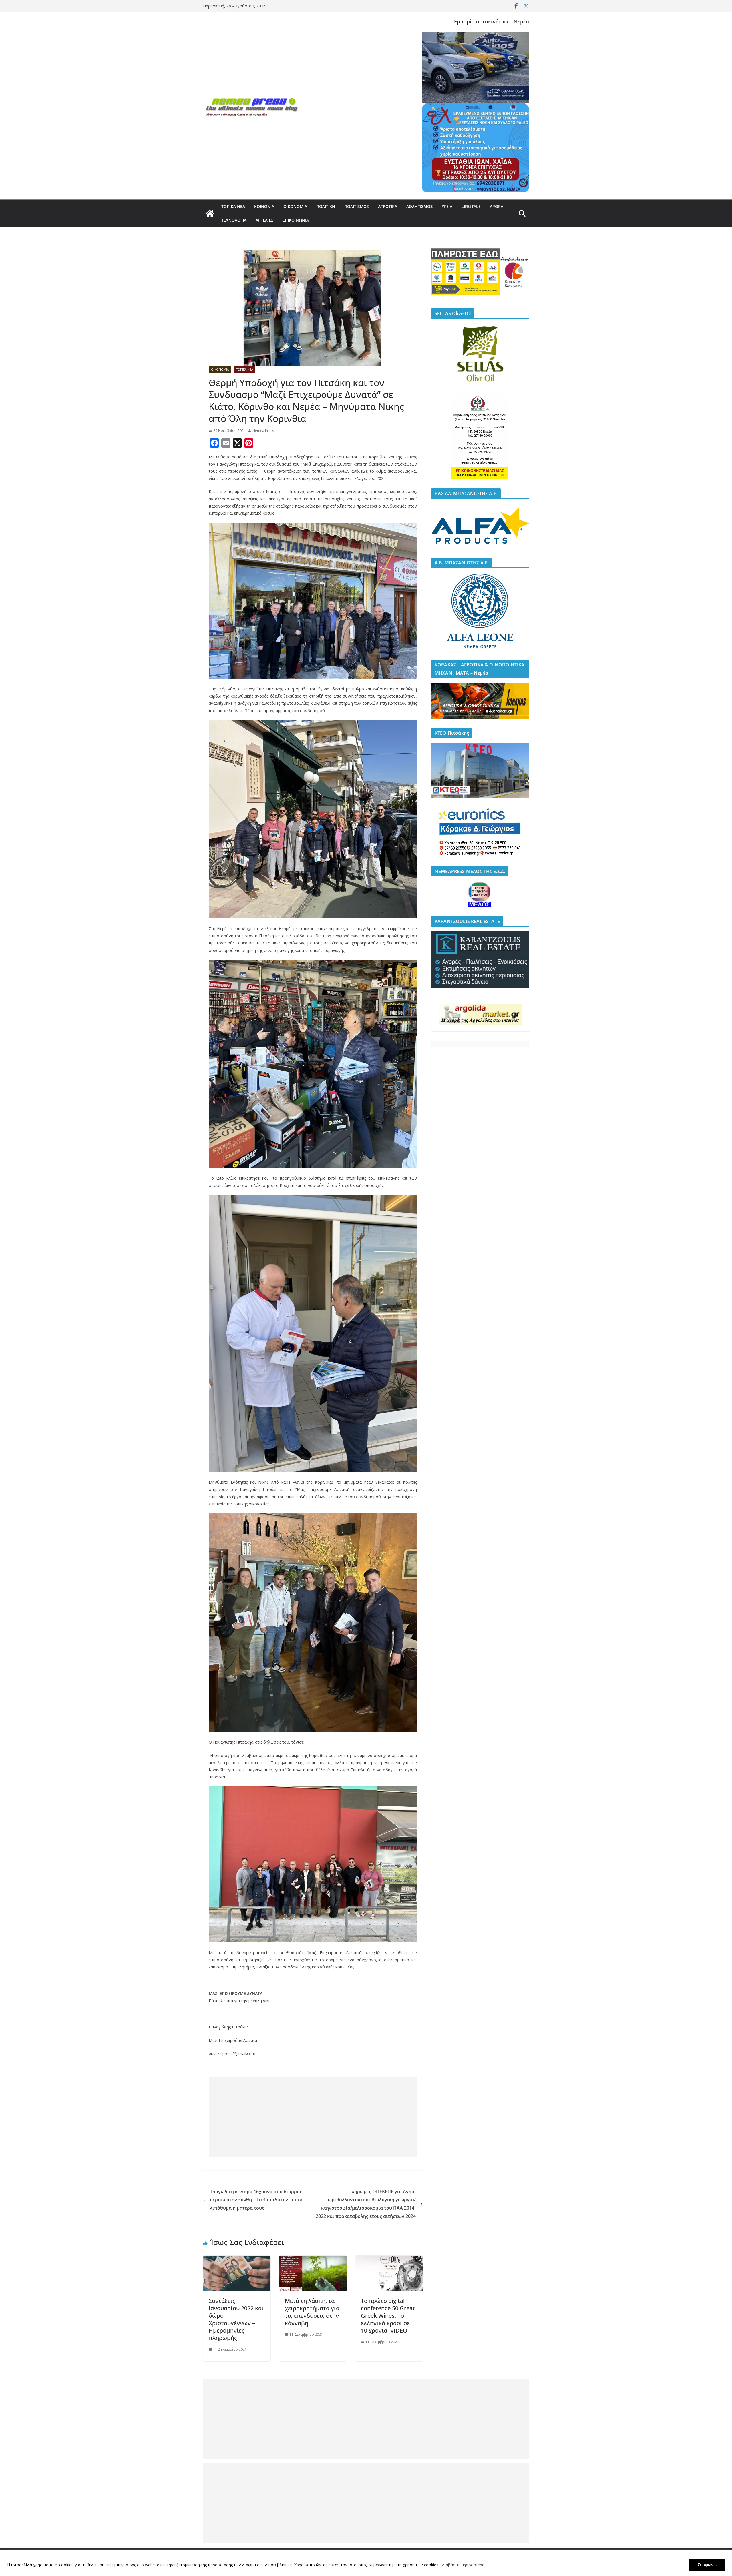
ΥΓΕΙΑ (447, 206)
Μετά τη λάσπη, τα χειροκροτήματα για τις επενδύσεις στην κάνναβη (312, 2312)
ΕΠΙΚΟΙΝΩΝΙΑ (296, 220)
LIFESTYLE (471, 206)
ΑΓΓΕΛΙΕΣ (264, 220)
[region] (366, 2563)
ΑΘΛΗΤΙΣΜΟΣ (419, 206)
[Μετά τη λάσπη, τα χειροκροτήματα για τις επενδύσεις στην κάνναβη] (313, 2260)
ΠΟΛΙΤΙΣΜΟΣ (357, 206)
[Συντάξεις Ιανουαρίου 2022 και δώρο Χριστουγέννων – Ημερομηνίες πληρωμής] (237, 2260)
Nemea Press (263, 431)
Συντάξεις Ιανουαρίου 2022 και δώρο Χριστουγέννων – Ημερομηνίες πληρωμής (236, 2319)
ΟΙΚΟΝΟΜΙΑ (295, 206)
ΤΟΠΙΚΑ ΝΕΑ (233, 206)
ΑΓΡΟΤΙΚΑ (388, 206)
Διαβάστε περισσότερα (463, 2565)
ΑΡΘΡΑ (497, 206)
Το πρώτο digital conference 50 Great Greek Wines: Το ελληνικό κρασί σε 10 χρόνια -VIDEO (388, 2316)
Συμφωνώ (707, 2565)
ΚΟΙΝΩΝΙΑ (264, 206)
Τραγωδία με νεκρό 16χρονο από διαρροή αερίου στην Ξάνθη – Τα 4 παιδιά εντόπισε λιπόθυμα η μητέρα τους (256, 2200)
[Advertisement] (313, 2117)
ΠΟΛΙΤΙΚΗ (326, 206)
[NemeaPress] (210, 213)
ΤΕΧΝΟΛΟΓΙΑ (234, 220)
